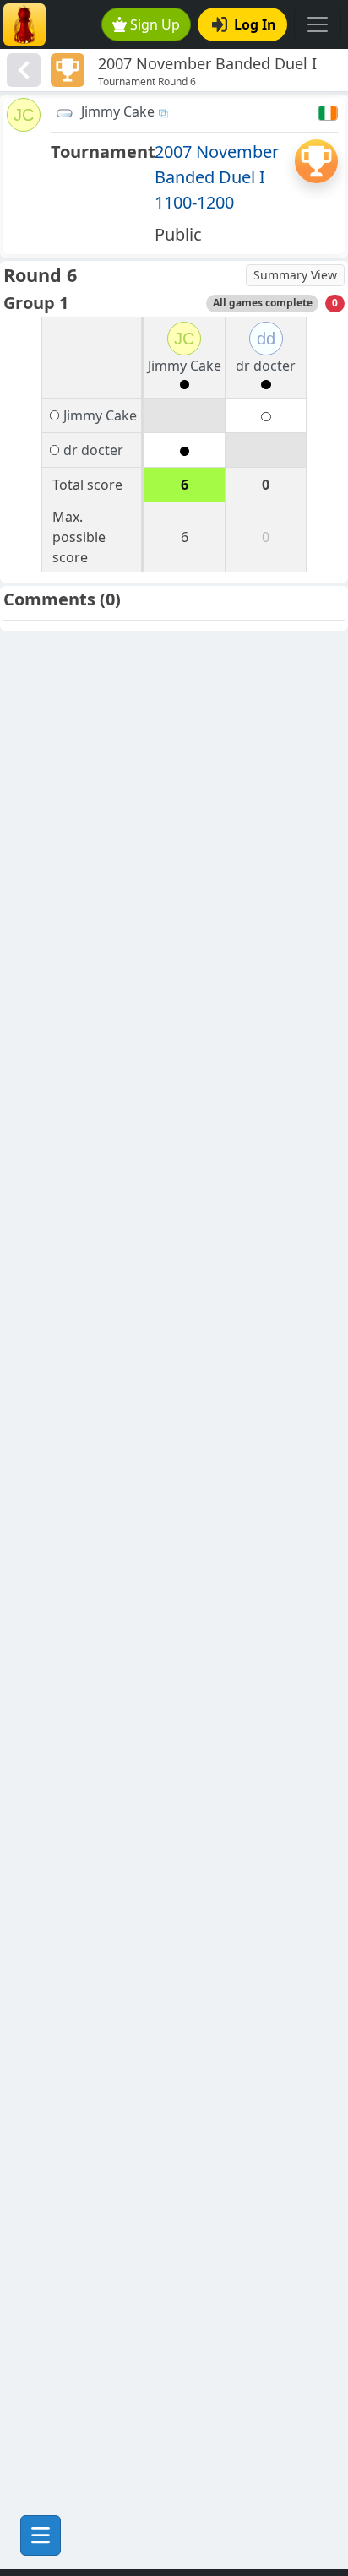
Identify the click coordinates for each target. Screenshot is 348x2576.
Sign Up (155, 24)
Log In (255, 24)
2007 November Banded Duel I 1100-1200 (217, 177)
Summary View (295, 275)
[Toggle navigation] (318, 24)
